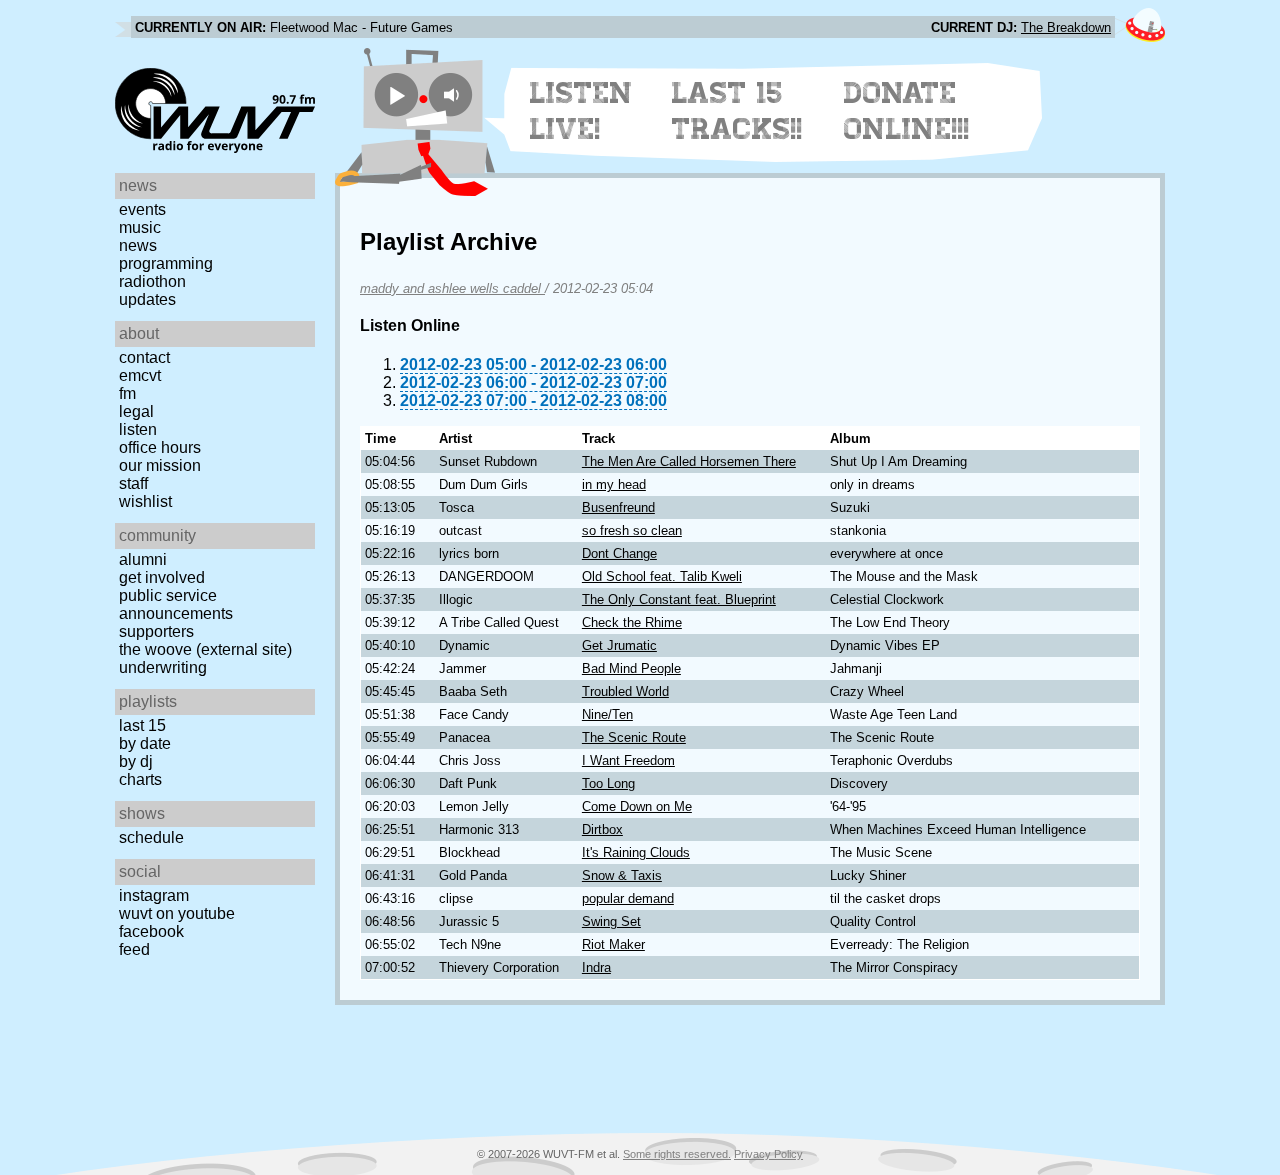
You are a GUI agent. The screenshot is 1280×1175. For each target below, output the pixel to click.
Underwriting (163, 667)
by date (145, 743)
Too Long (608, 783)
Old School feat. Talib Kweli (662, 576)
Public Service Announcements (176, 604)
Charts (140, 779)
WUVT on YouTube (177, 913)
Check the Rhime (632, 622)
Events (142, 209)
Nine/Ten (607, 714)
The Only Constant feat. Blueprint (679, 599)
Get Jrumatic (619, 645)
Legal (136, 411)
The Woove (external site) (205, 649)
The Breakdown (1066, 27)
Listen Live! (581, 111)
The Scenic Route (634, 737)
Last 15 (142, 725)
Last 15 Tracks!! (737, 111)
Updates (147, 299)
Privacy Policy (768, 1154)
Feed (134, 949)
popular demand (628, 898)
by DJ (136, 761)
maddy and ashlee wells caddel (452, 288)
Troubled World (625, 691)
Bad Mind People (631, 668)
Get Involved (162, 577)
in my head (614, 484)
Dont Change (619, 553)
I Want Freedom (628, 760)
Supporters (156, 631)
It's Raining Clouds (636, 852)
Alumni (143, 559)
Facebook (151, 931)
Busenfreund (618, 507)
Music (140, 227)
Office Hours (160, 447)
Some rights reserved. (677, 1154)
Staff (133, 483)
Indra (596, 967)
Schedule (151, 837)
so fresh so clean (632, 530)
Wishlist (145, 501)
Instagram (154, 895)
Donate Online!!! (907, 111)
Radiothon (152, 281)
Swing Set (611, 921)
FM (127, 393)
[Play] (396, 94)
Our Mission (160, 465)
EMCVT (140, 375)
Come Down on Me (637, 806)
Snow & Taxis (622, 875)
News (138, 245)
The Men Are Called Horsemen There (689, 461)
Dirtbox (602, 829)
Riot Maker (613, 944)
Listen (138, 429)
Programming (166, 263)
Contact (144, 357)
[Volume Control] (453, 94)
